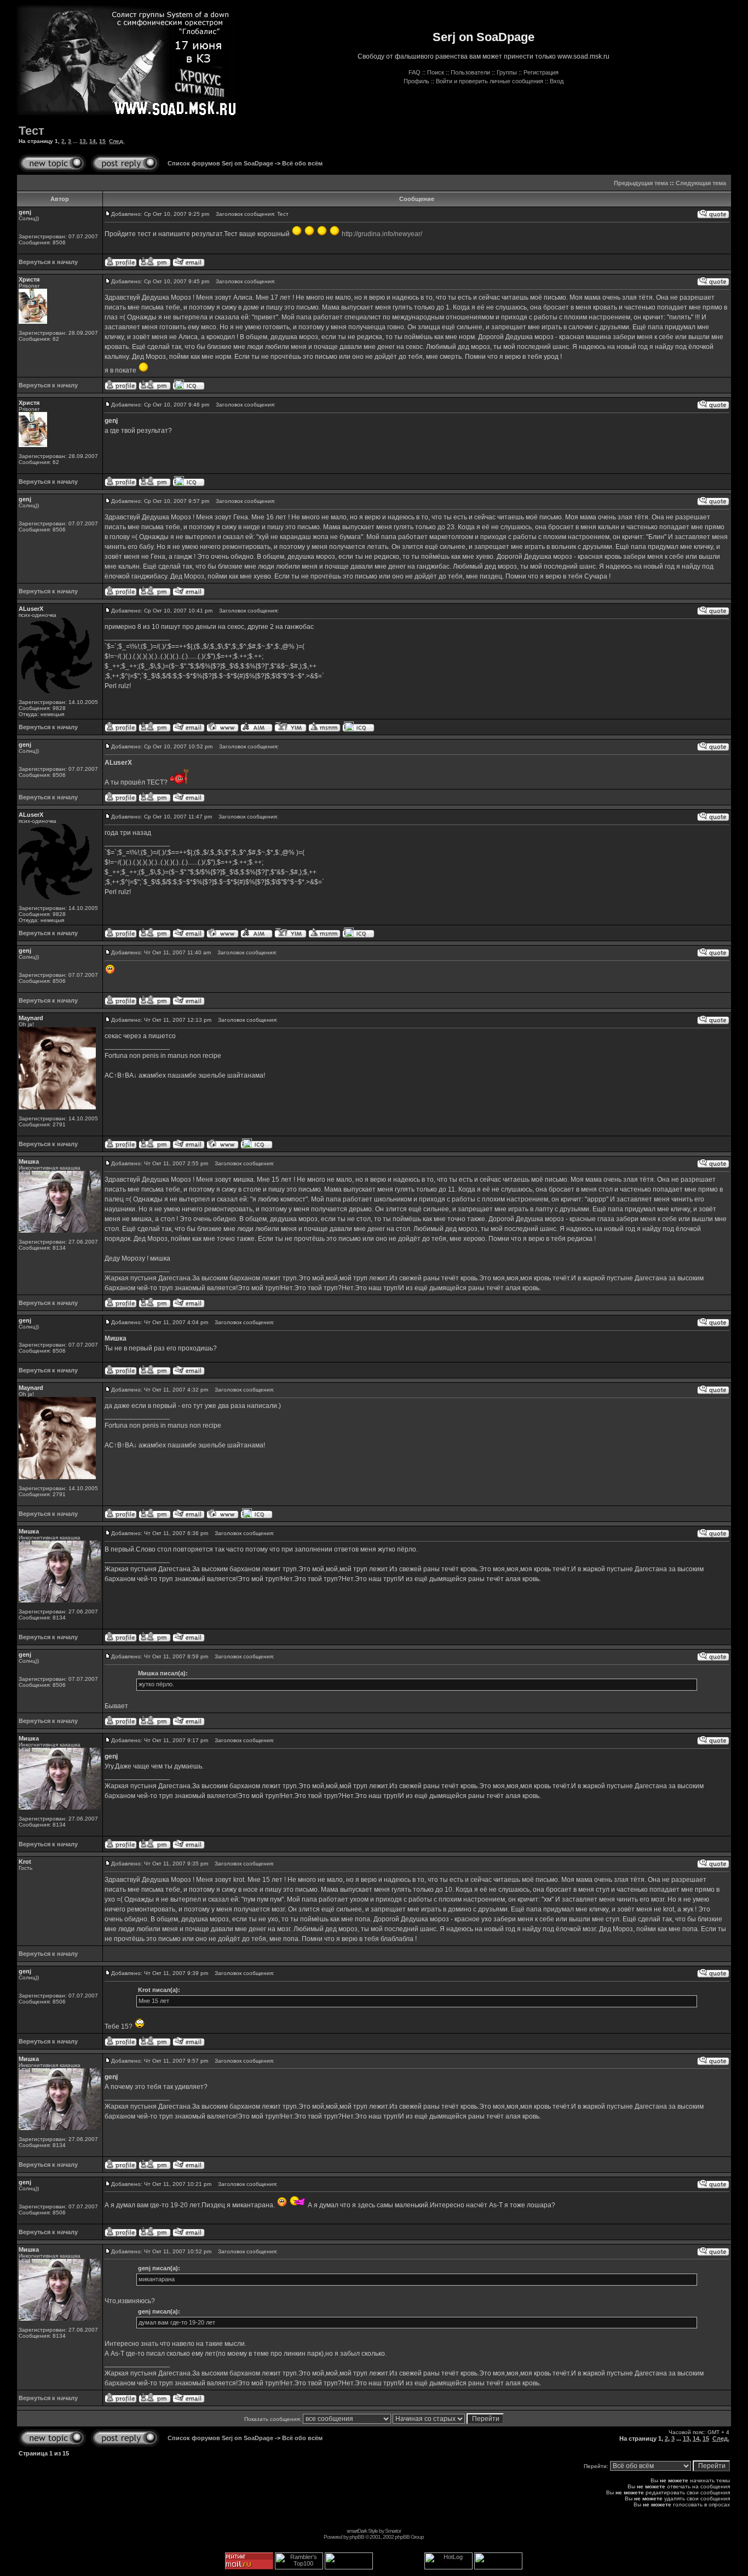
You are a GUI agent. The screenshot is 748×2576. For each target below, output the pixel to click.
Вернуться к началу (48, 262)
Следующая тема (701, 183)
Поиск (436, 72)
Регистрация (541, 72)
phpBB (357, 2537)
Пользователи (470, 72)
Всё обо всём (302, 163)
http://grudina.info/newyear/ (382, 234)
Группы (507, 72)
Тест (31, 131)
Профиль (416, 81)
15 (102, 141)
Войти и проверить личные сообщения (490, 81)
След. (117, 141)
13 (83, 141)
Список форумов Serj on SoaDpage (220, 163)
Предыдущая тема (641, 183)
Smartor (393, 2531)
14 (93, 141)
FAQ (415, 72)
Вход (557, 81)
